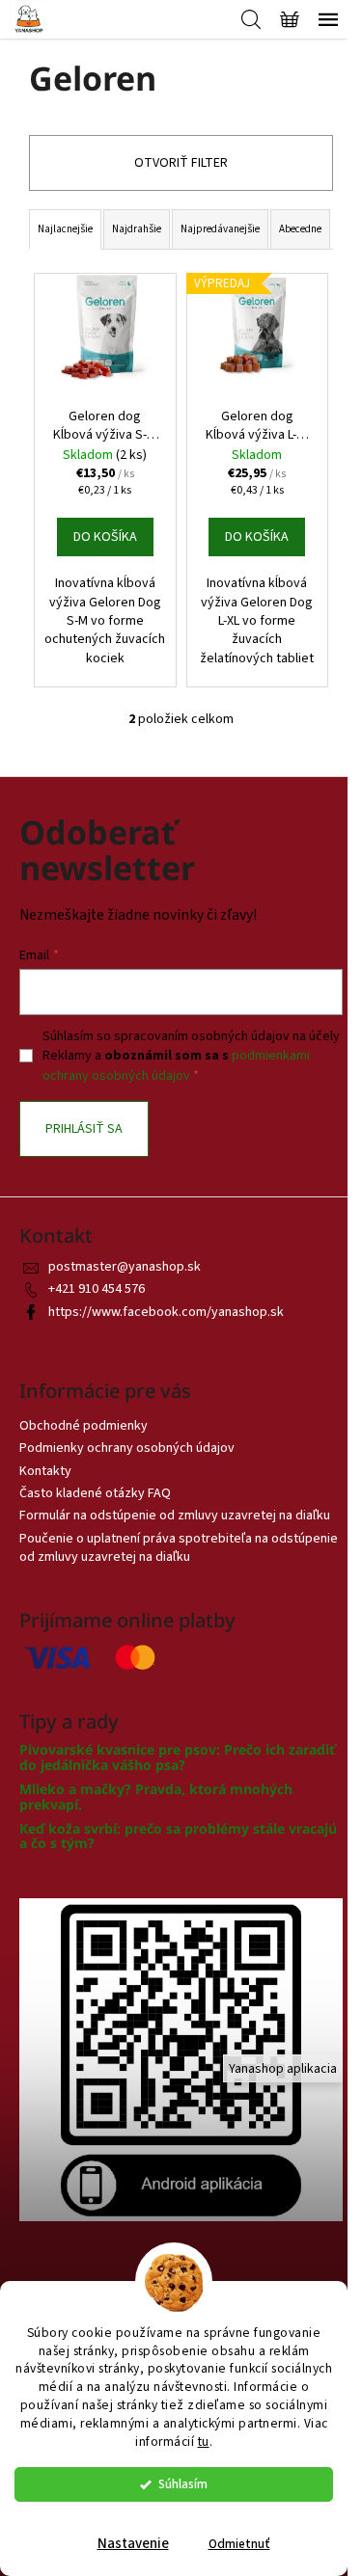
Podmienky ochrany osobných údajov (127, 1448)
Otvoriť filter (181, 163)
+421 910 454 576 (97, 1289)
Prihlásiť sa (84, 1129)
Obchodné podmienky (84, 1426)
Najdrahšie (137, 229)
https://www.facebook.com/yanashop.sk (166, 1312)
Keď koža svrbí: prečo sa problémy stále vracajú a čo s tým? (178, 1836)
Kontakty (45, 1471)
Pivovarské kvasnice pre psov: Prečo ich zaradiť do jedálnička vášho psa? (177, 1757)
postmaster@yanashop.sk (125, 1267)
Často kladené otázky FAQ (95, 1493)
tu (204, 2442)
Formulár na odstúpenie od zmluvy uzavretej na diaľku (175, 1516)
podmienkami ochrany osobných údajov (176, 1065)
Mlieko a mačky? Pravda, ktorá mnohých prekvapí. (156, 1797)
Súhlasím (183, 2484)
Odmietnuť (239, 2544)
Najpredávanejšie (220, 229)
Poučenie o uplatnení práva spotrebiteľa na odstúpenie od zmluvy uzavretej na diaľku (179, 1548)
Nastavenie (133, 2544)
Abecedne (300, 229)
